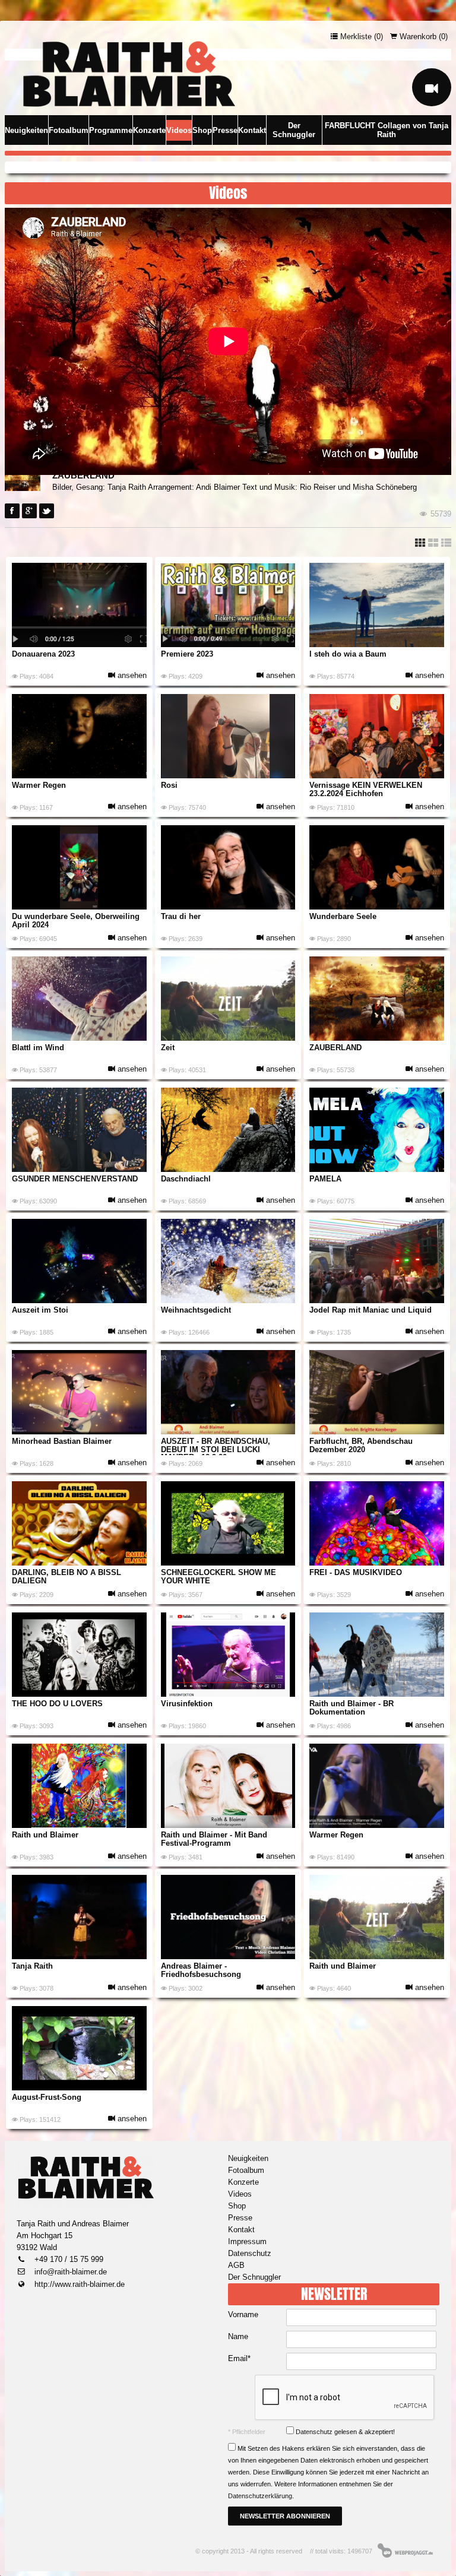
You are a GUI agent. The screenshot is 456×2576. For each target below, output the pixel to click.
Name (238, 2336)
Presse (225, 130)
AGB (236, 2265)
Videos (179, 130)
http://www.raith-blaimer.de (78, 2284)
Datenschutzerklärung (260, 2496)
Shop (202, 130)
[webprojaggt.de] (406, 2550)
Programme (111, 130)
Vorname (243, 2314)
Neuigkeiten (26, 130)
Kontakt (252, 130)
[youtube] (432, 87)
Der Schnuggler (294, 130)
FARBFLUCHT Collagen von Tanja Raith (387, 130)
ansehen (131, 675)
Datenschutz (250, 2253)
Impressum (247, 2241)
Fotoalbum (69, 130)
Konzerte (149, 130)
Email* (239, 2358)
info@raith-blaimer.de (69, 2272)
